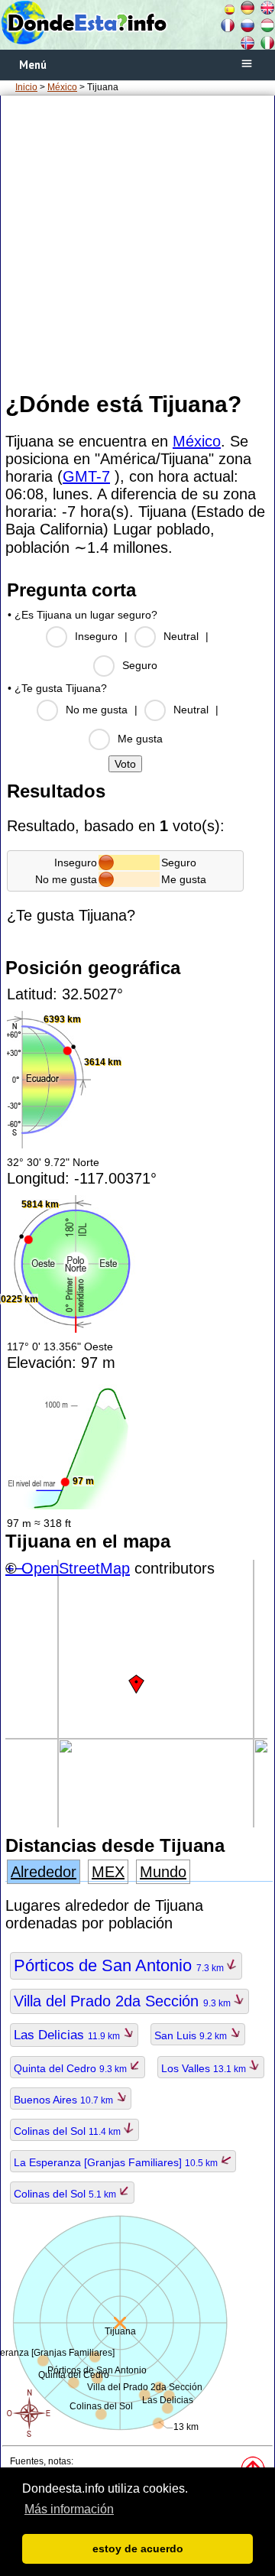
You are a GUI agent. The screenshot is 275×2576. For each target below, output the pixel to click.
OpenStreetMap (76, 1568)
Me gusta (140, 739)
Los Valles (205, 2068)
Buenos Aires (65, 2100)
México (62, 87)
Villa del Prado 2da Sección (123, 2001)
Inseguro (96, 636)
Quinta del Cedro (71, 2068)
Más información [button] (69, 2509)
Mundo (163, 1872)
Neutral (181, 636)
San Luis (192, 2035)
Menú (33, 65)
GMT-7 (86, 476)
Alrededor (44, 1872)
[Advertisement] (137, 242)
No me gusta (97, 710)
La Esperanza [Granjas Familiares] (117, 2162)
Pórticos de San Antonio (120, 1965)
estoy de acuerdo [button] (138, 2548)
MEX (108, 1872)
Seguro (140, 665)
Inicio (26, 87)
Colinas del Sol (68, 2131)
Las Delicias (68, 2035)
